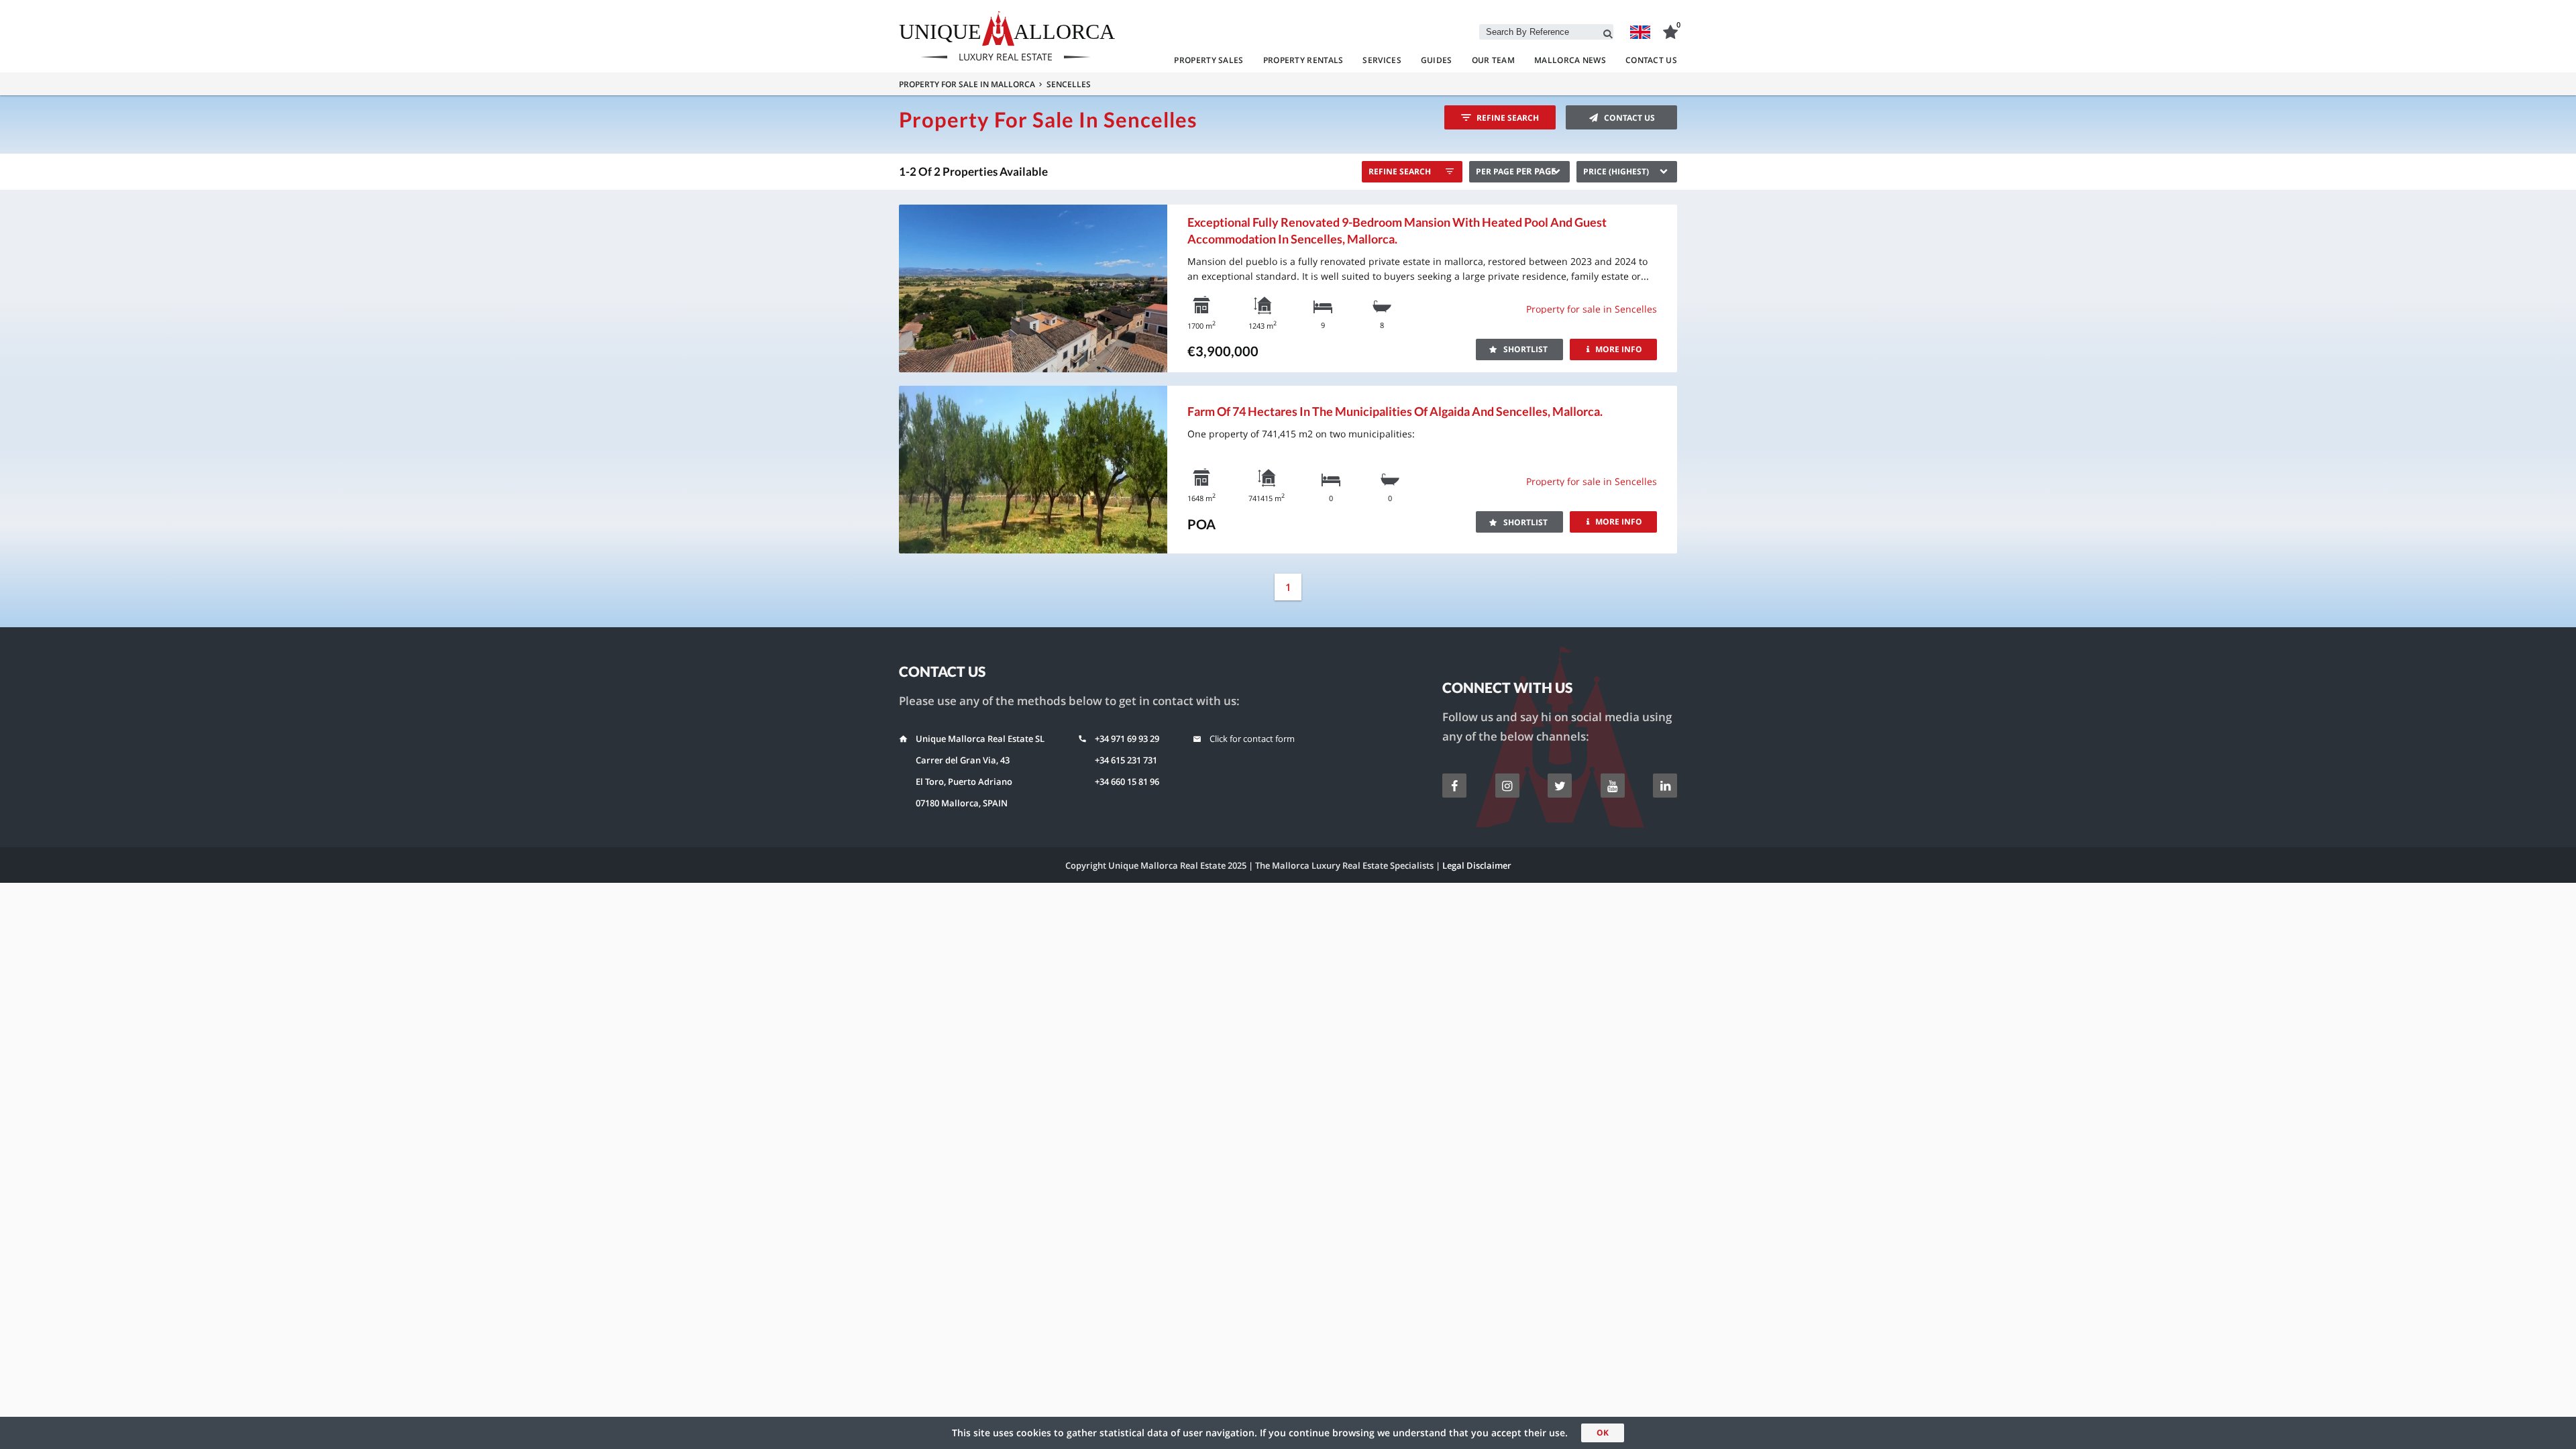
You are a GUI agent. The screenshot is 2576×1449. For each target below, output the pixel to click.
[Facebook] (1454, 786)
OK (1603, 1433)
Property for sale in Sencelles (1592, 309)
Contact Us (1651, 60)
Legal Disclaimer (1477, 865)
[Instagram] (1507, 786)
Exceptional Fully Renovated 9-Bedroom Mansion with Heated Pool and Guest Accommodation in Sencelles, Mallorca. (1397, 230)
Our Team (1493, 60)
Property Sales (1209, 60)
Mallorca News (1570, 60)
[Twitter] (1560, 786)
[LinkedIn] (1665, 786)
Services (1382, 60)
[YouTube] (1613, 786)
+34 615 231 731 (1126, 760)
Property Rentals (1303, 60)
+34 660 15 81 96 (1127, 782)
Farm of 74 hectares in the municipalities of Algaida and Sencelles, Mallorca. (1395, 411)
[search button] (1608, 32)
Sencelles (1069, 84)
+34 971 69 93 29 (1127, 739)
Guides (1437, 60)
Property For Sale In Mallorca (967, 84)
